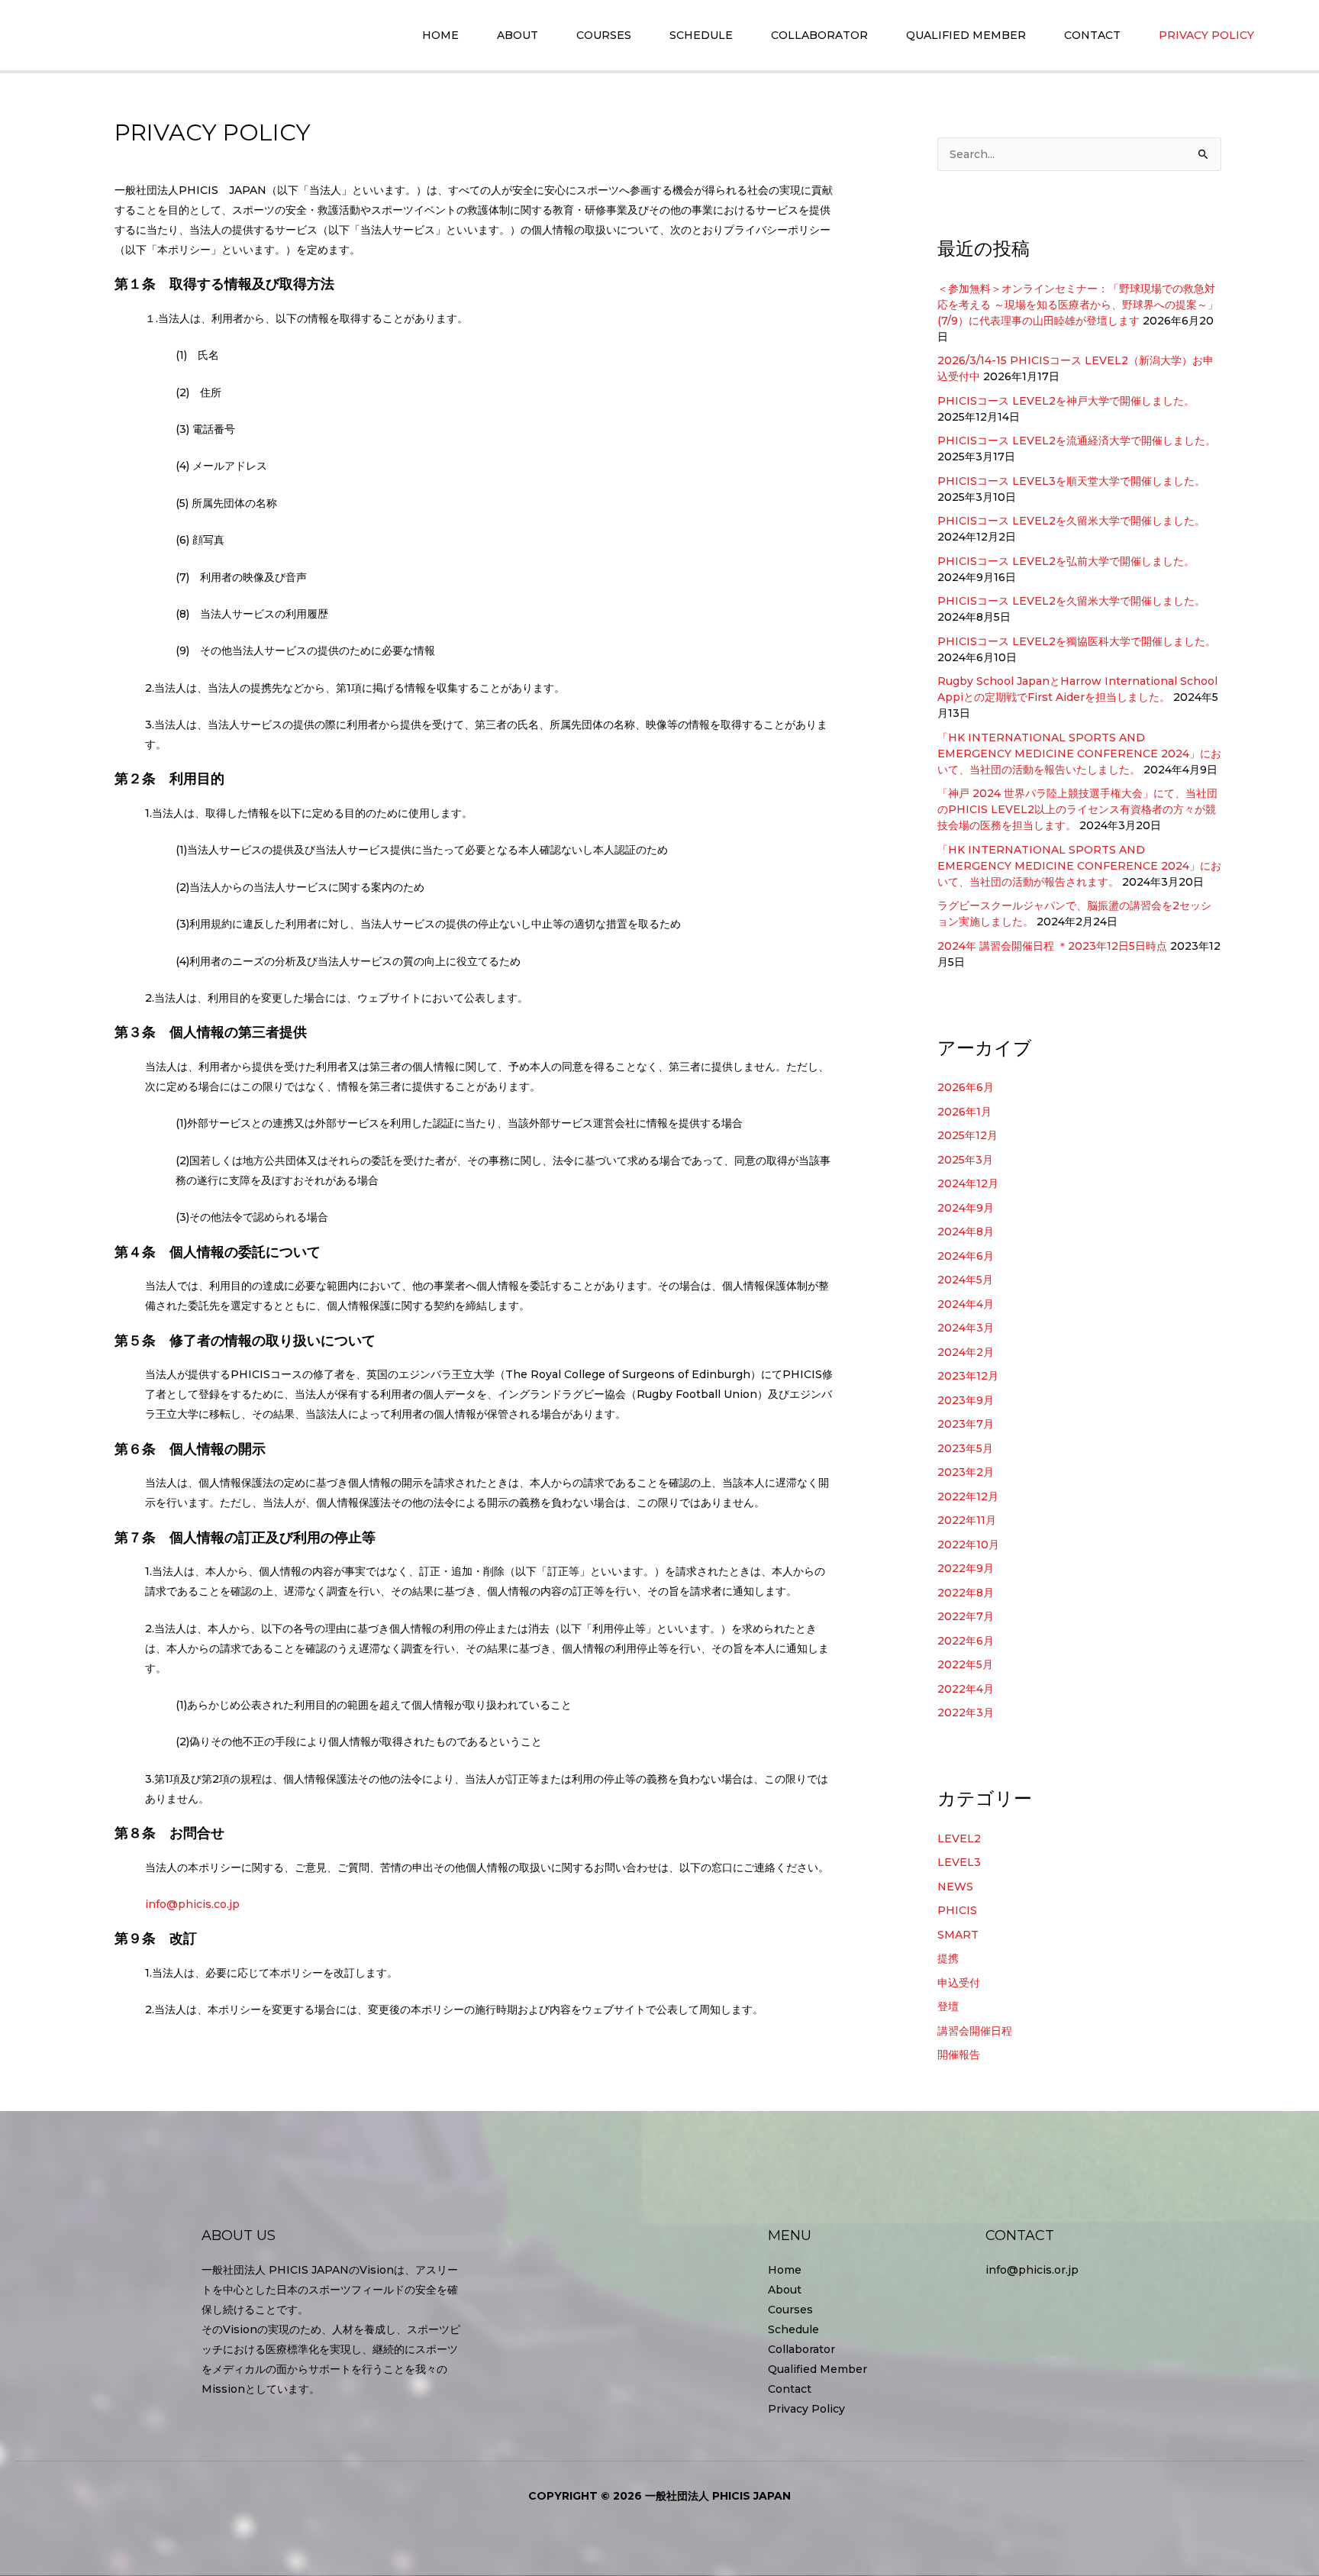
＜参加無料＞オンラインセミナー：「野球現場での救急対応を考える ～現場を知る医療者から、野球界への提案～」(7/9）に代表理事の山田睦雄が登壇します (1078, 305)
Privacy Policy (806, 2409)
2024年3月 (966, 1328)
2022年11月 (967, 1520)
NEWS (955, 1887)
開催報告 (959, 2055)
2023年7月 (966, 1424)
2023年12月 (968, 1376)
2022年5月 (965, 1664)
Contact (790, 2389)
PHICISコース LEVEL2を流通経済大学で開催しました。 (1077, 441)
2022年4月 (966, 1689)
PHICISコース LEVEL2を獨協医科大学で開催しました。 (1077, 641)
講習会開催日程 (975, 2031)
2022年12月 (968, 1496)
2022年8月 (966, 1593)
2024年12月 (968, 1183)
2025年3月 (965, 1160)
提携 (948, 1958)
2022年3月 (966, 1712)
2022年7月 (966, 1616)
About (785, 2290)
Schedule (793, 2329)
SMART (958, 1935)
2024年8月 (966, 1232)
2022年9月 (966, 1568)
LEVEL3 (959, 1862)
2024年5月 (965, 1280)
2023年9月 (966, 1400)
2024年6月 (966, 1256)
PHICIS (957, 1910)
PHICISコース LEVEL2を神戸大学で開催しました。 (1066, 401)
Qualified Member (818, 2369)
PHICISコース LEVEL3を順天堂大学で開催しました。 (1071, 481)
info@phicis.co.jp (192, 1904)
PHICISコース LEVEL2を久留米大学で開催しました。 (1071, 521)
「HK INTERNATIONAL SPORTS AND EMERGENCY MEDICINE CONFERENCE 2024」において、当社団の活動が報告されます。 (1079, 866)
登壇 (948, 2006)
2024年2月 (966, 1352)
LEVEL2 (959, 1838)
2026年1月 (964, 1112)
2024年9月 (966, 1208)
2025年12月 (967, 1135)
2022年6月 (966, 1641)
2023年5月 (965, 1448)
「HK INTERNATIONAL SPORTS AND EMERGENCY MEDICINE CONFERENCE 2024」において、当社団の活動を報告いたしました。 (1079, 754)
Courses (790, 2310)
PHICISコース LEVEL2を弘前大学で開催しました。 (1066, 561)
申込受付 (959, 1983)
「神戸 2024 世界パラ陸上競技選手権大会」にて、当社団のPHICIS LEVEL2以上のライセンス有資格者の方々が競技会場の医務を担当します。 (1077, 809)
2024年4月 (966, 1304)
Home (785, 2270)
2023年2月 (966, 1472)
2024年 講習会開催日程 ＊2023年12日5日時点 (1052, 946)
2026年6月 (966, 1087)
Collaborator (801, 2349)
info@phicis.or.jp (1032, 2270)
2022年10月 (968, 1545)
